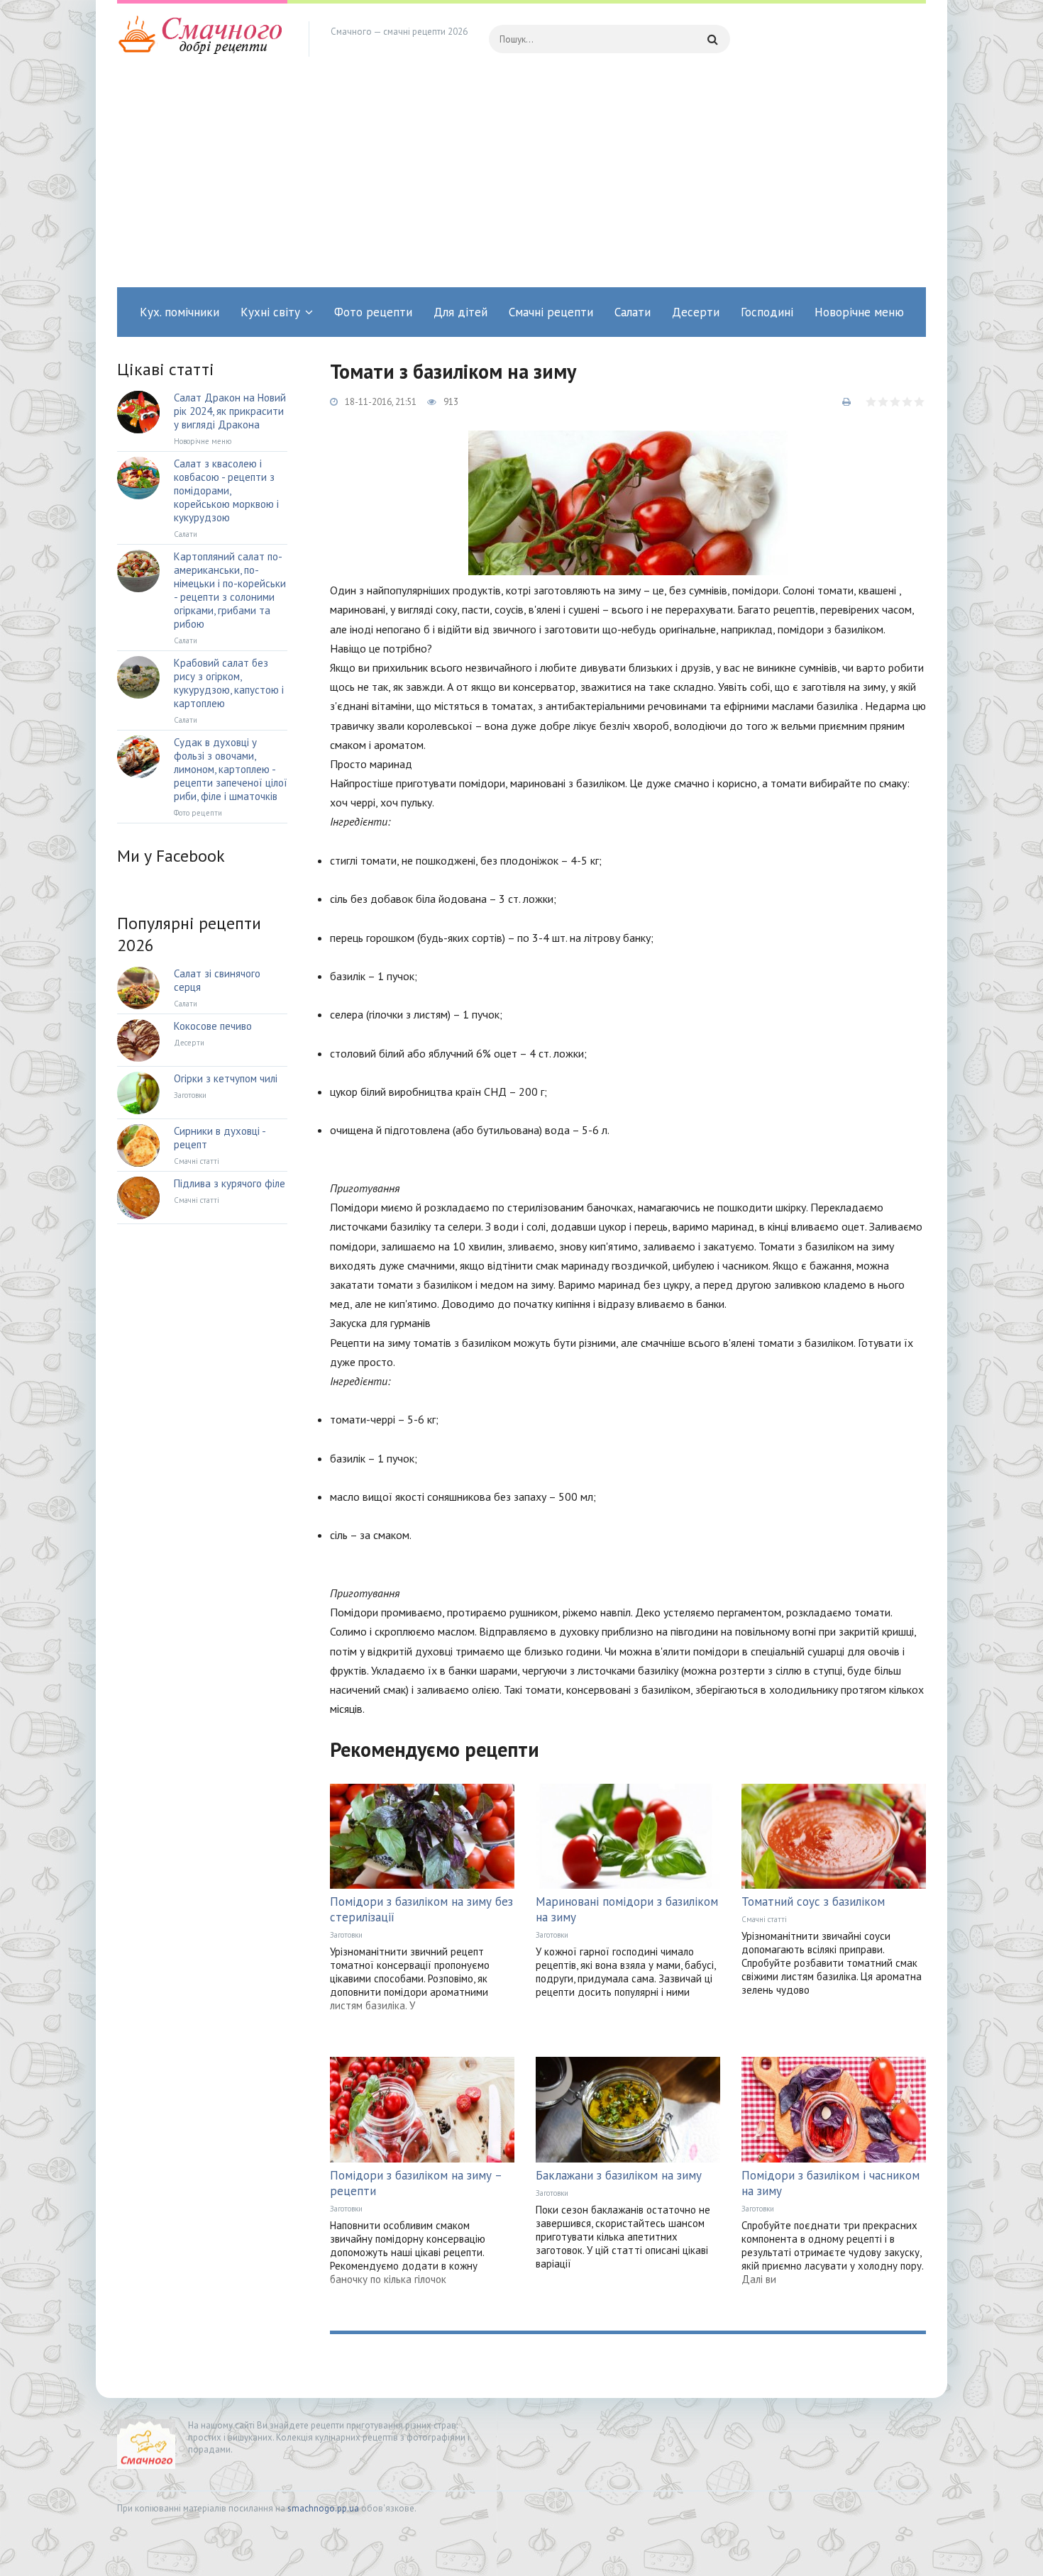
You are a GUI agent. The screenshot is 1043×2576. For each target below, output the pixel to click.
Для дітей (460, 312)
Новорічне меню (859, 312)
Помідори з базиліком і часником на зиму (830, 2183)
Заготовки (346, 1935)
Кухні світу (270, 312)
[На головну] (202, 39)
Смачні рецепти (551, 312)
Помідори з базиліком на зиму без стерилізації (421, 1909)
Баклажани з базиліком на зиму (619, 2175)
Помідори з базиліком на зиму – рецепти (416, 2183)
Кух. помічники (180, 312)
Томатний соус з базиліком (813, 1902)
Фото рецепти (373, 312)
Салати (633, 312)
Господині (767, 312)
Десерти (696, 312)
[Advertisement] (521, 181)
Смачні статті (764, 1919)
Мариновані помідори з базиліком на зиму (627, 1909)
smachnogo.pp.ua (323, 2508)
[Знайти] (712, 39)
